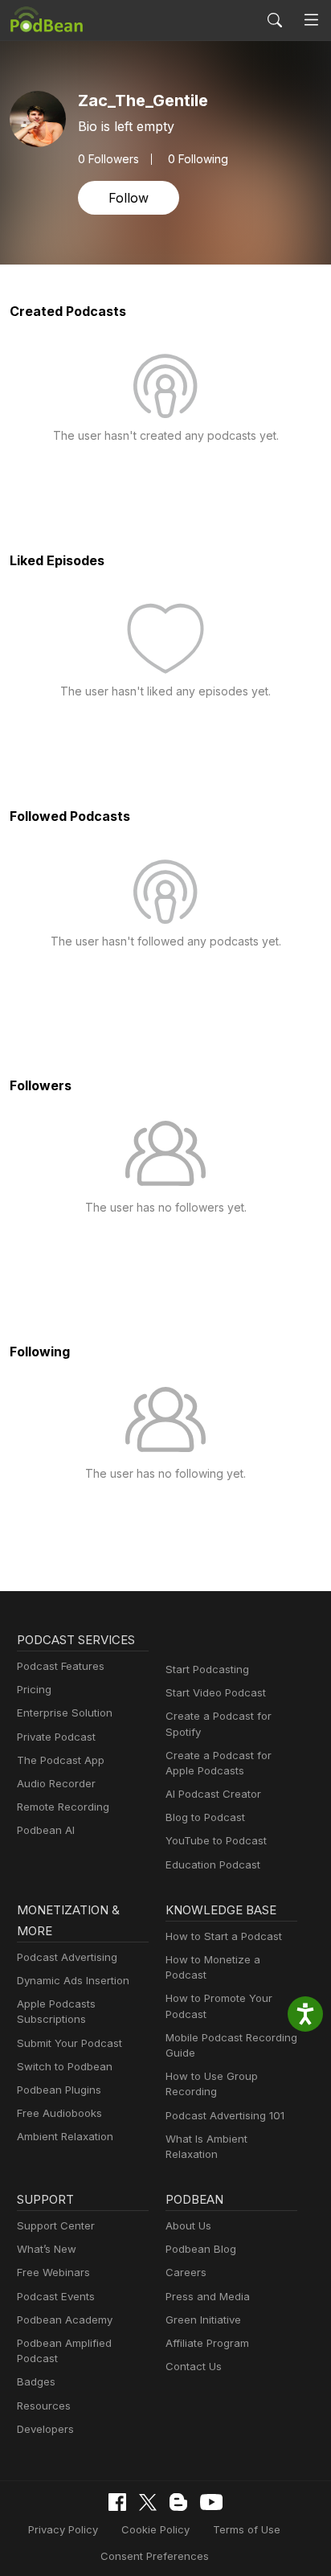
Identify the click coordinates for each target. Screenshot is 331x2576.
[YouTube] (211, 2502)
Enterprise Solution (65, 1713)
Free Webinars (53, 2272)
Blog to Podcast (205, 1817)
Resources (44, 2406)
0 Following (198, 159)
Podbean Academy (65, 2320)
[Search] (275, 20)
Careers (186, 2272)
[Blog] (178, 2502)
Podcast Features (61, 1666)
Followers (108, 159)
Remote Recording (63, 1807)
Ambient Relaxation (65, 2136)
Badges (36, 2381)
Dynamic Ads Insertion (73, 1980)
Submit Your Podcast (69, 2043)
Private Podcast (56, 1737)
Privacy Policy (63, 2529)
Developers (45, 2429)
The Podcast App (61, 1760)
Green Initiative (203, 2320)
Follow (129, 198)
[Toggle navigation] (311, 21)
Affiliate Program (207, 2343)
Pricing (34, 1689)
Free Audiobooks (59, 2113)
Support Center (56, 2225)
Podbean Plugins (59, 2090)
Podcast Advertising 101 (225, 2115)
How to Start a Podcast (224, 1936)
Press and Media (208, 2296)
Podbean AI (46, 1830)
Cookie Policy (155, 2529)
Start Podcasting (207, 1669)
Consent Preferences (155, 2556)
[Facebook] (117, 2502)
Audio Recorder (56, 1783)
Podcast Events (56, 2296)
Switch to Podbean (65, 2066)
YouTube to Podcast (216, 1840)
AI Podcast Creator (213, 1794)
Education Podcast (213, 1864)
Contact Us (194, 2366)
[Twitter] (148, 2502)
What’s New (47, 2249)
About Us (188, 2225)
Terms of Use (247, 2529)
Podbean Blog (201, 2249)
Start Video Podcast (216, 1692)
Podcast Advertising (67, 1957)
